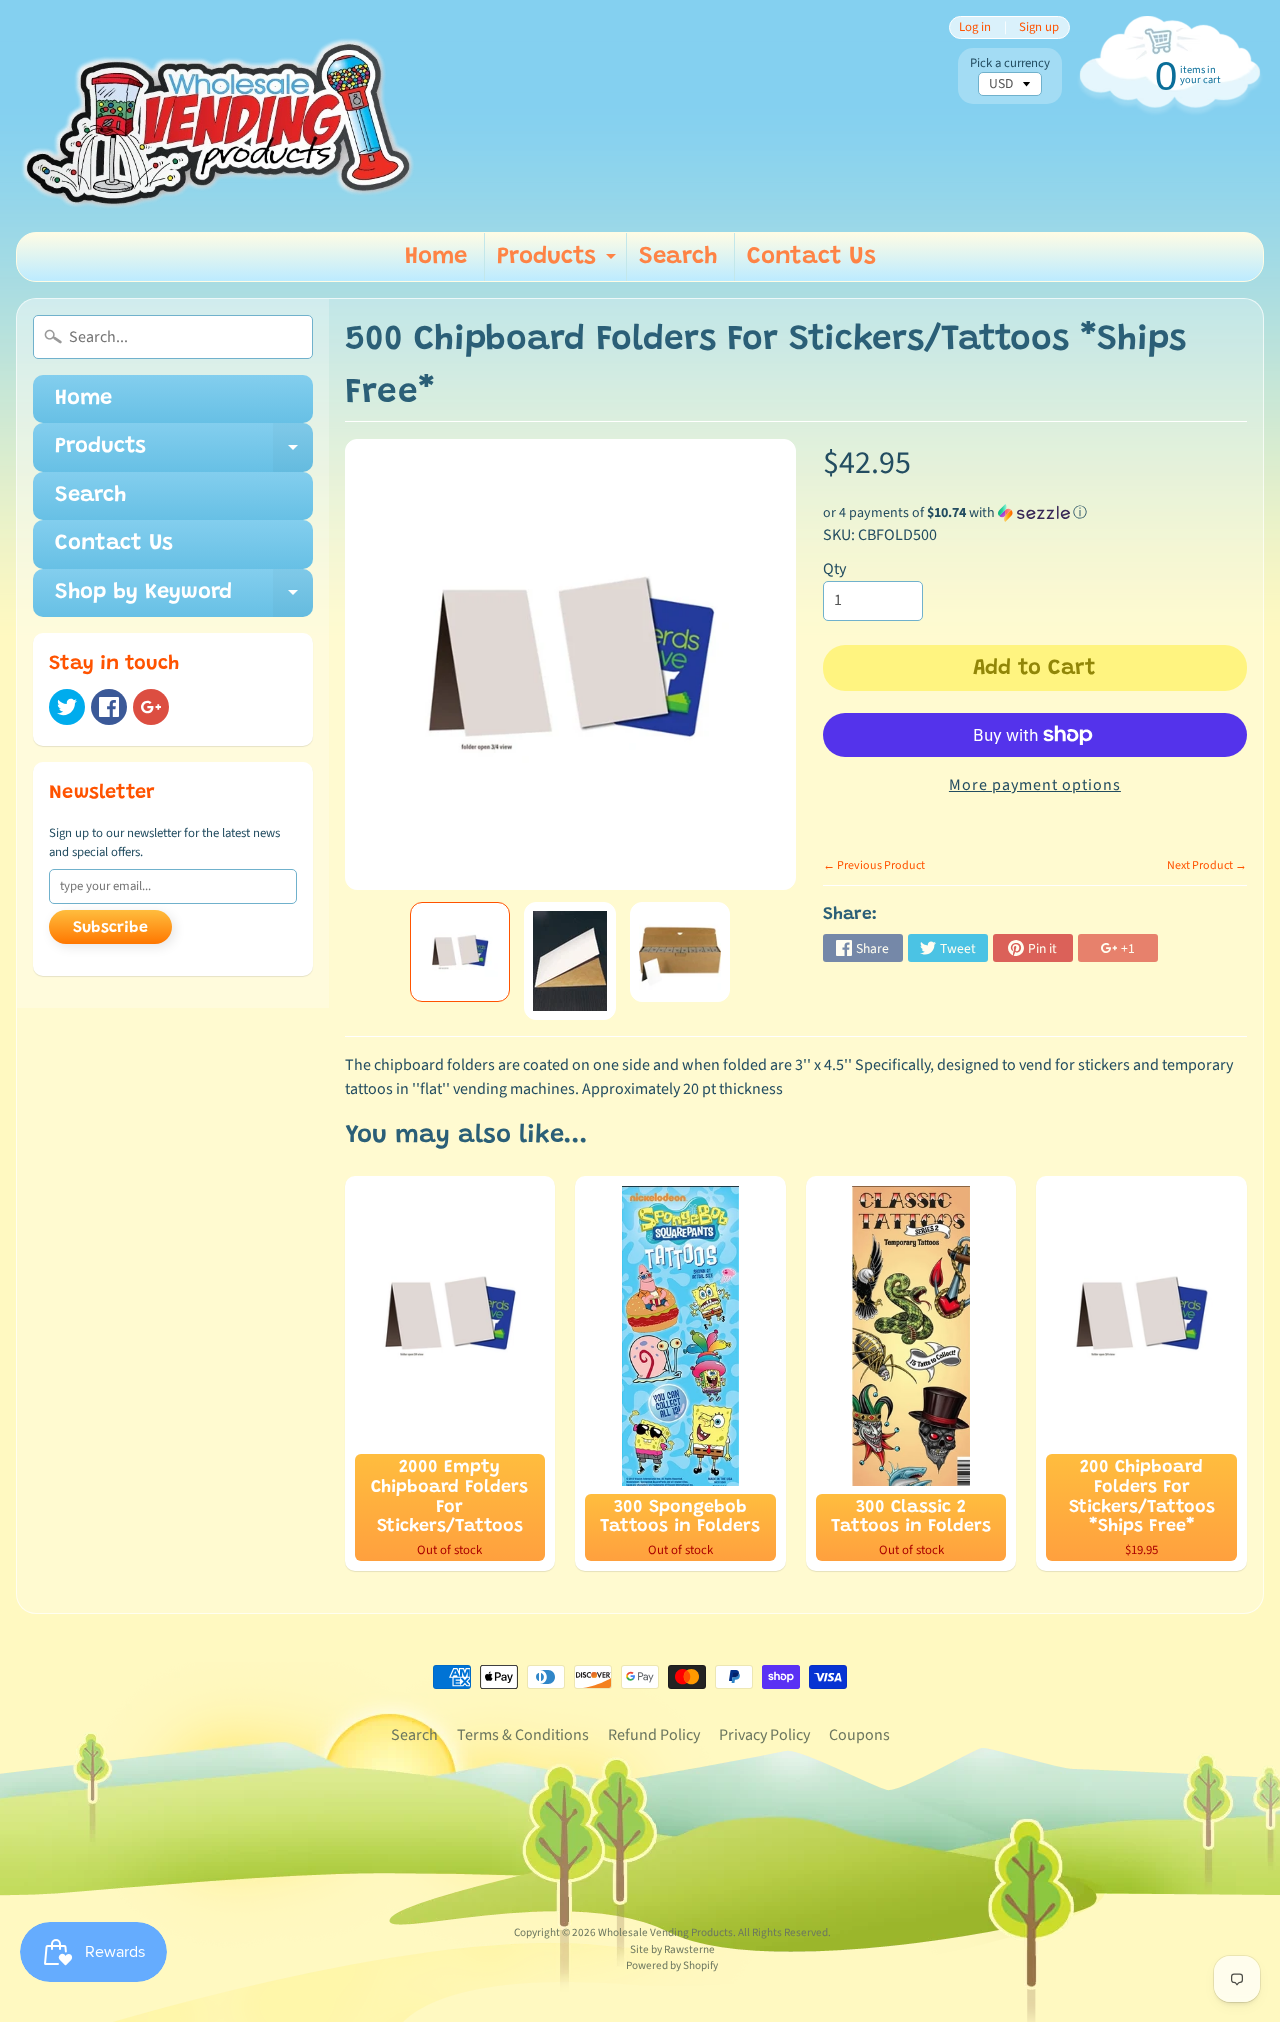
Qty (834, 569)
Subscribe (110, 928)
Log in (975, 27)
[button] (1035, 513)
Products (559, 263)
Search (678, 257)
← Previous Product (874, 865)
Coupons (859, 1735)
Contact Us (811, 257)
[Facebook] (109, 707)
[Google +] (151, 707)
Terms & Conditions (523, 1735)
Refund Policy (654, 1735)
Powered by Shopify (672, 1965)
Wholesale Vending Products (665, 1932)
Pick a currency (1010, 63)
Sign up (1039, 27)
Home (436, 257)
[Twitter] (67, 707)
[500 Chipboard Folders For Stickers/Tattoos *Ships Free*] (460, 952)
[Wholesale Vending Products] (224, 116)
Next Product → (1207, 865)
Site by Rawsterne (672, 1949)
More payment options (1035, 785)
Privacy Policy (764, 1735)
